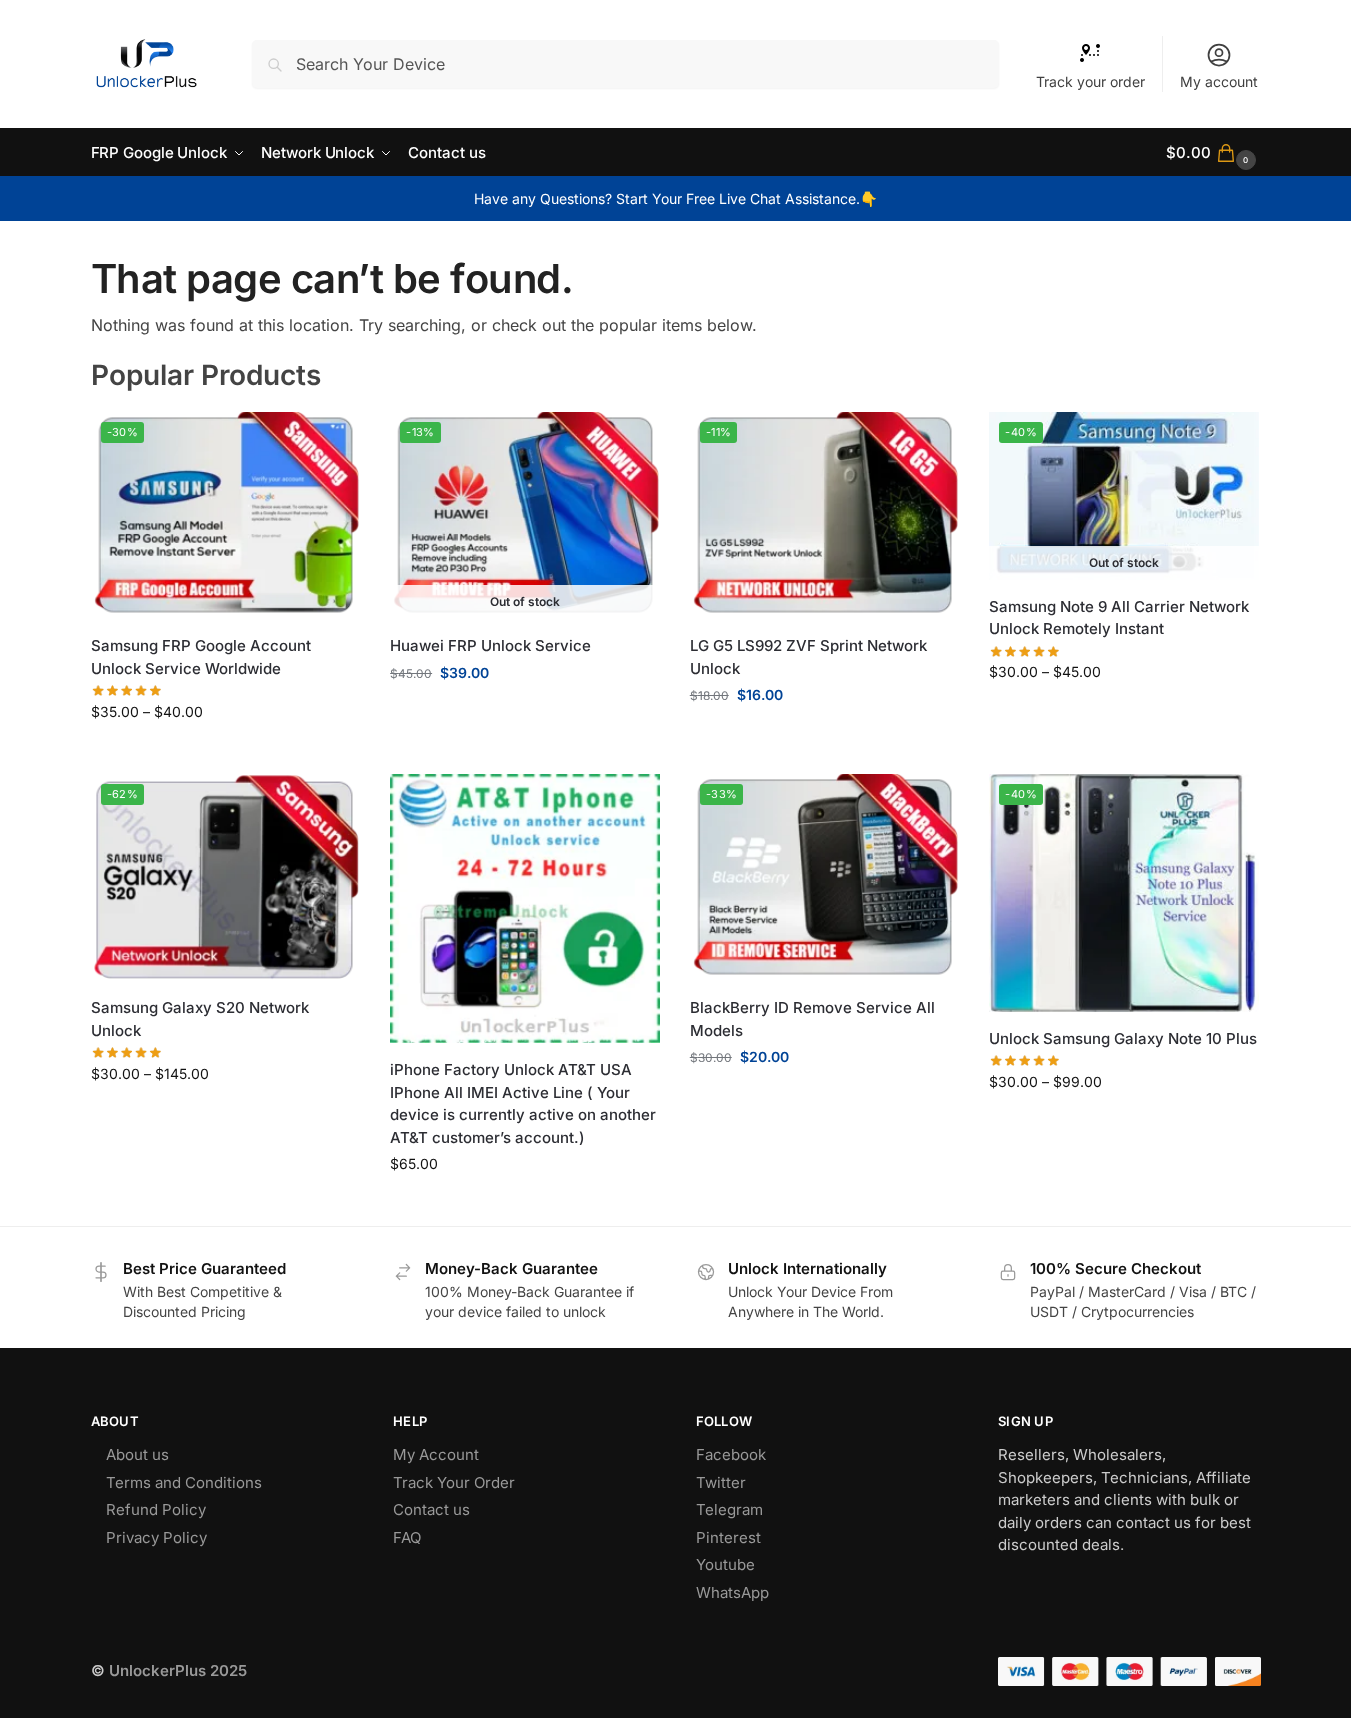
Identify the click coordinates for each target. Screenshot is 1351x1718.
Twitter (721, 1482)
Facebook (731, 1454)
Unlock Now (825, 736)
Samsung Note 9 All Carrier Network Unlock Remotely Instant (1119, 618)
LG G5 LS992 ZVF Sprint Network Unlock (808, 657)
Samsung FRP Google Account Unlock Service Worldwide (201, 657)
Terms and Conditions (184, 1482)
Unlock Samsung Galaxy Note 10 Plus (1123, 1038)
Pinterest (728, 1537)
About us (137, 1454)
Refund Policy (156, 1509)
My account (1219, 81)
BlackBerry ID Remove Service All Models (812, 1019)
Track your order (1090, 81)
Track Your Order (454, 1482)
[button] (1213, 152)
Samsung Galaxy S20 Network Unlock (200, 1019)
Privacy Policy (156, 1537)
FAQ (407, 1537)
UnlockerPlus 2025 (178, 1670)
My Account (436, 1454)
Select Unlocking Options (225, 753)
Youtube (725, 1564)
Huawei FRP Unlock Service (490, 645)
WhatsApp (732, 1592)
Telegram (729, 1509)
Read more (525, 714)
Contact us (431, 1509)
